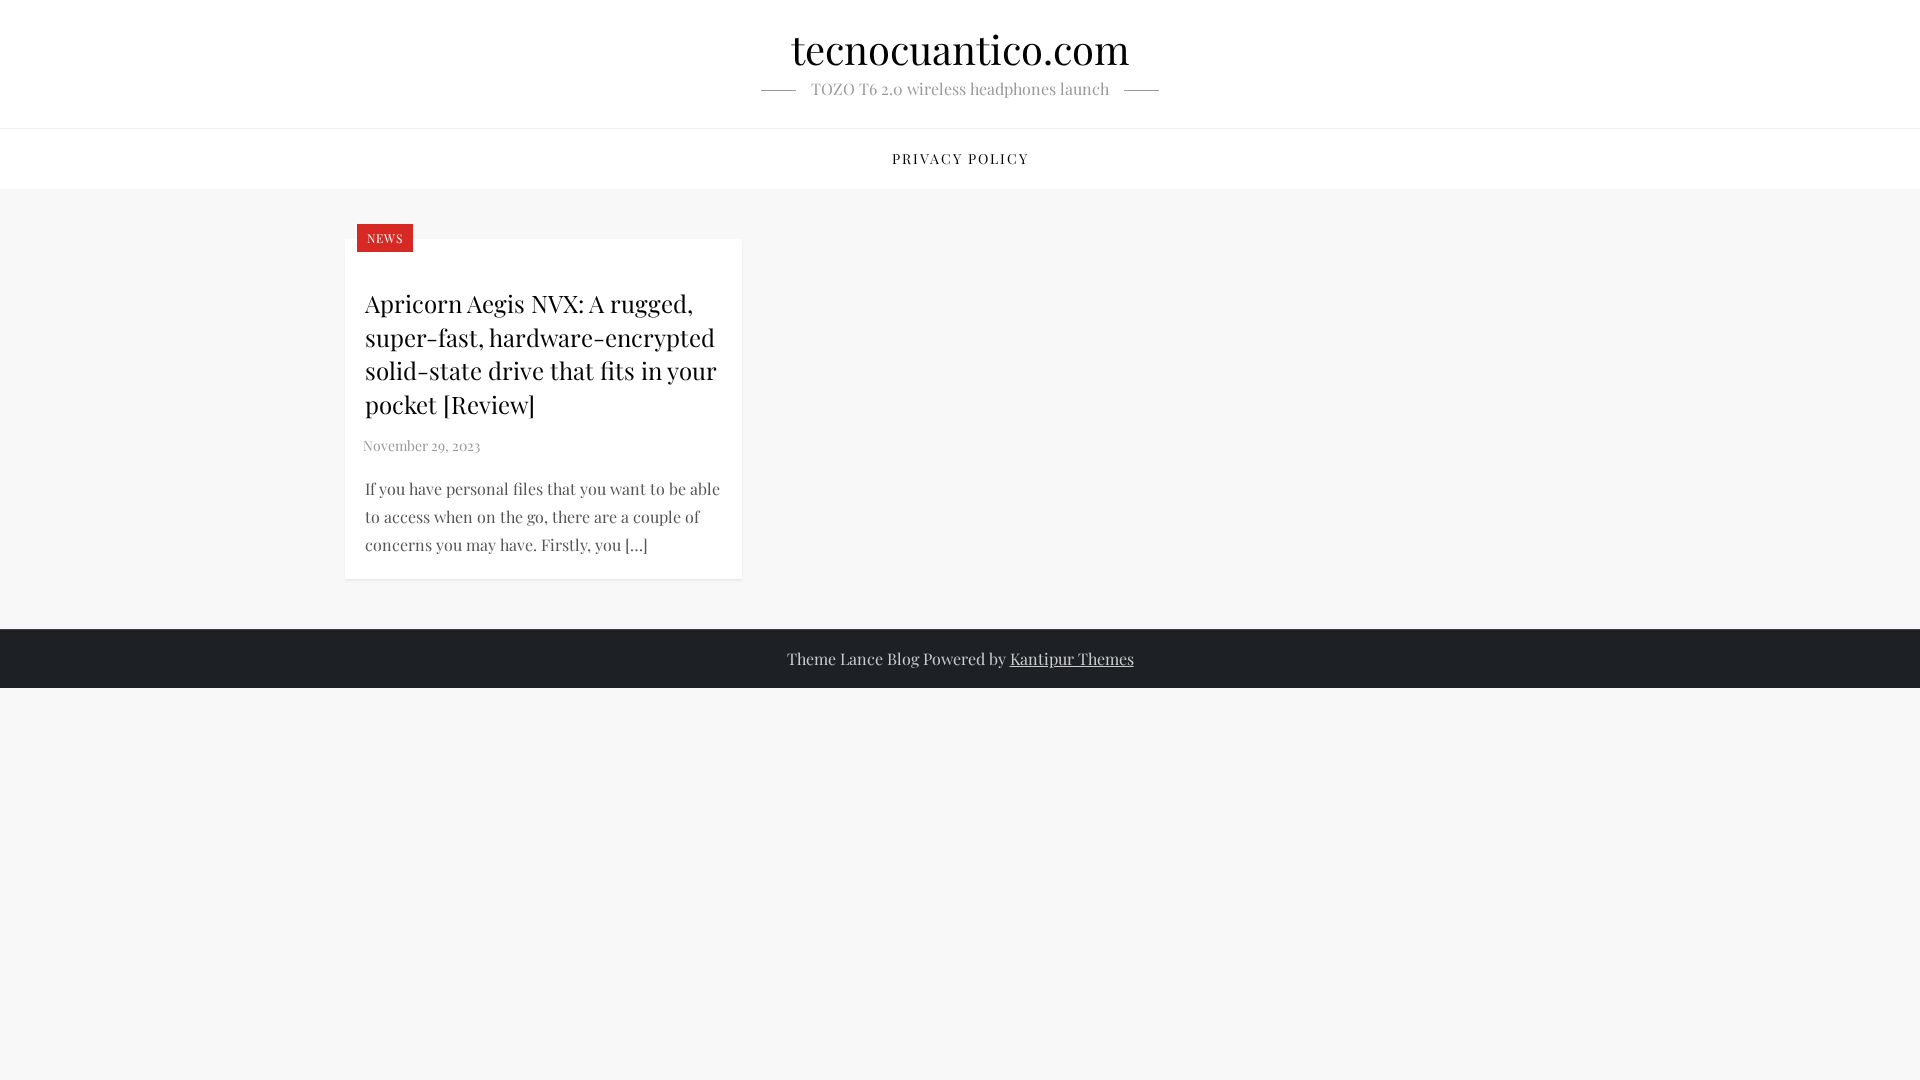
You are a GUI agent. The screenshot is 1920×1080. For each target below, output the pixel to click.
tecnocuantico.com (960, 48)
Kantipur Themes (1072, 658)
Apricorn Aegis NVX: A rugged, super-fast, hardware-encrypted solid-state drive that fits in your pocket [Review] (540, 353)
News (385, 238)
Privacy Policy (960, 158)
